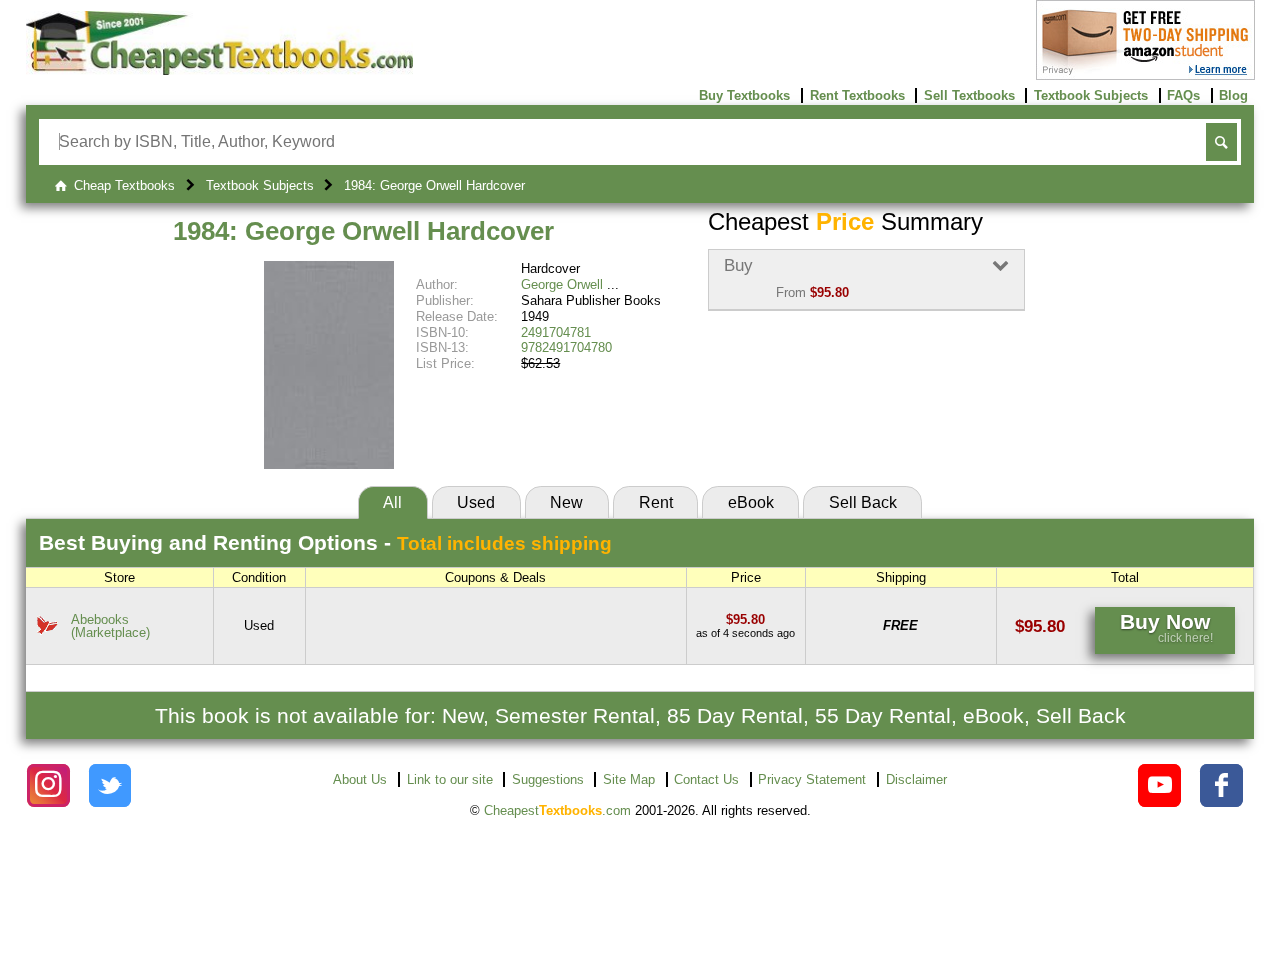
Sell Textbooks (969, 95)
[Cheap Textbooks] (219, 70)
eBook (751, 502)
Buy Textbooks (744, 95)
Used (476, 502)
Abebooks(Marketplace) (110, 626)
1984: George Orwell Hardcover (363, 231)
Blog (1233, 95)
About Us (360, 779)
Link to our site (450, 779)
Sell (863, 502)
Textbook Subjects (1091, 95)
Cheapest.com (557, 810)
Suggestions (548, 779)
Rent (656, 502)
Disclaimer (916, 779)
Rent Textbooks (857, 95)
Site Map (629, 779)
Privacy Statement (812, 779)
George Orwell (562, 284)
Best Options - (325, 542)
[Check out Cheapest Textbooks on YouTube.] (1159, 785)
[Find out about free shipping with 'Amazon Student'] (1145, 75)
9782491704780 (566, 347)
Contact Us (706, 779)
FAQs (1183, 95)
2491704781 (556, 332)
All (392, 502)
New (566, 502)
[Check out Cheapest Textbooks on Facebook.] (1221, 785)
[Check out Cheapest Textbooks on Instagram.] (48, 785)
